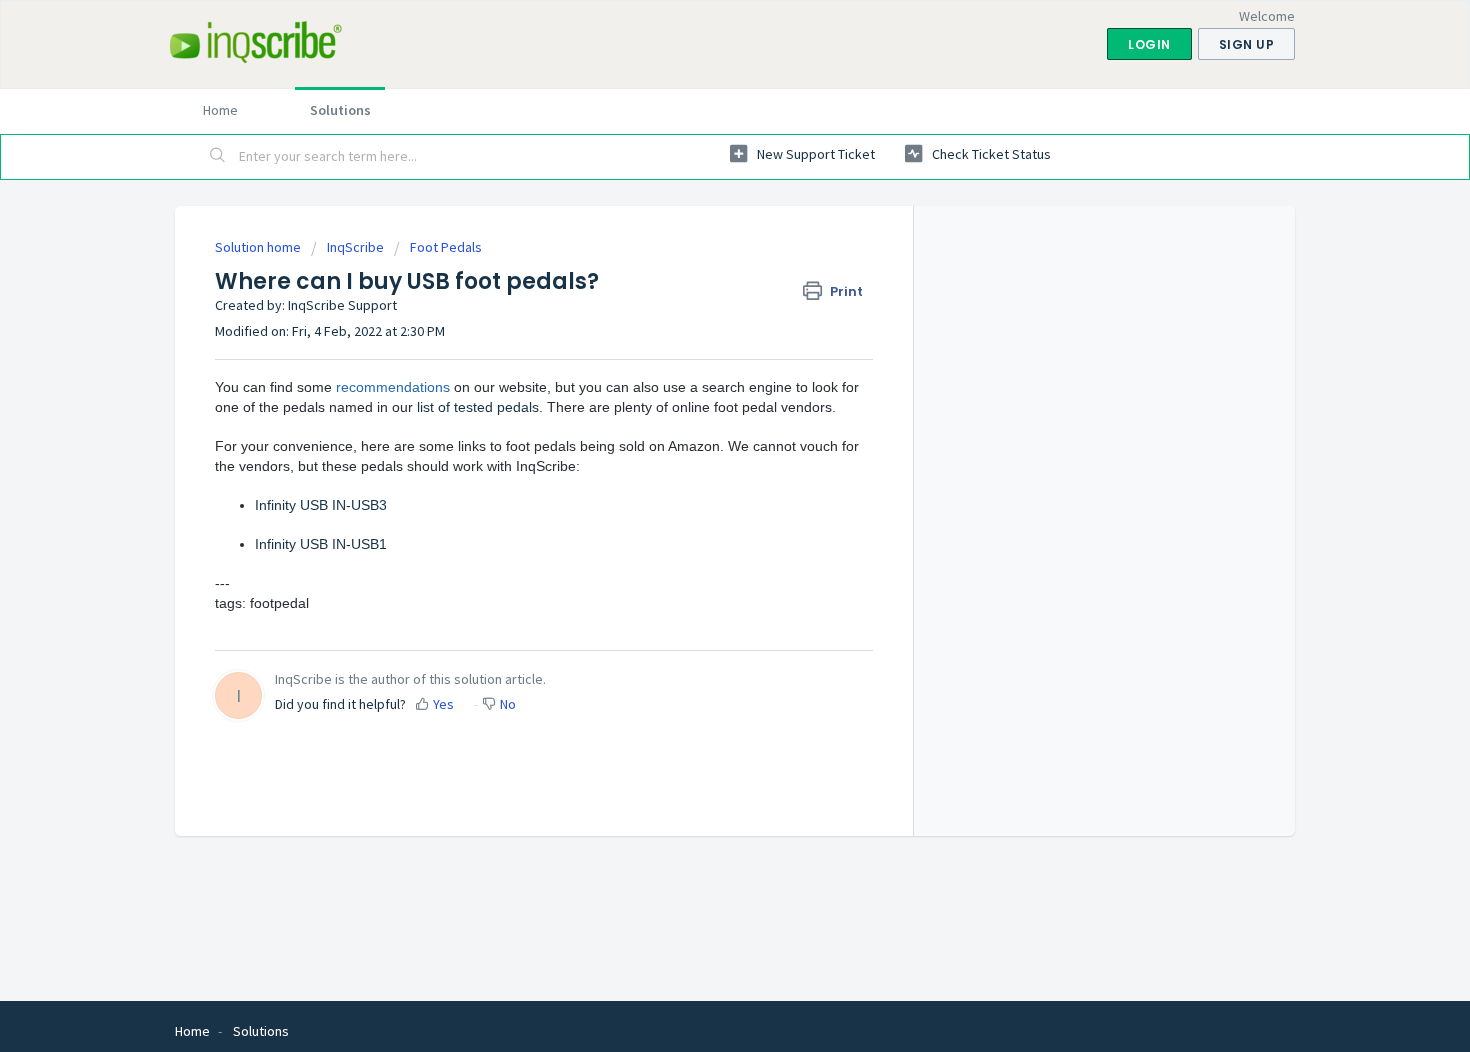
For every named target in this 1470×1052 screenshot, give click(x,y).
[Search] (218, 157)
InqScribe (355, 247)
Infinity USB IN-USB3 (321, 505)
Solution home (259, 247)
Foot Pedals (446, 247)
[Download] (698, 262)
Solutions (340, 110)
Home (220, 110)
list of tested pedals (478, 407)
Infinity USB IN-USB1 (321, 544)
